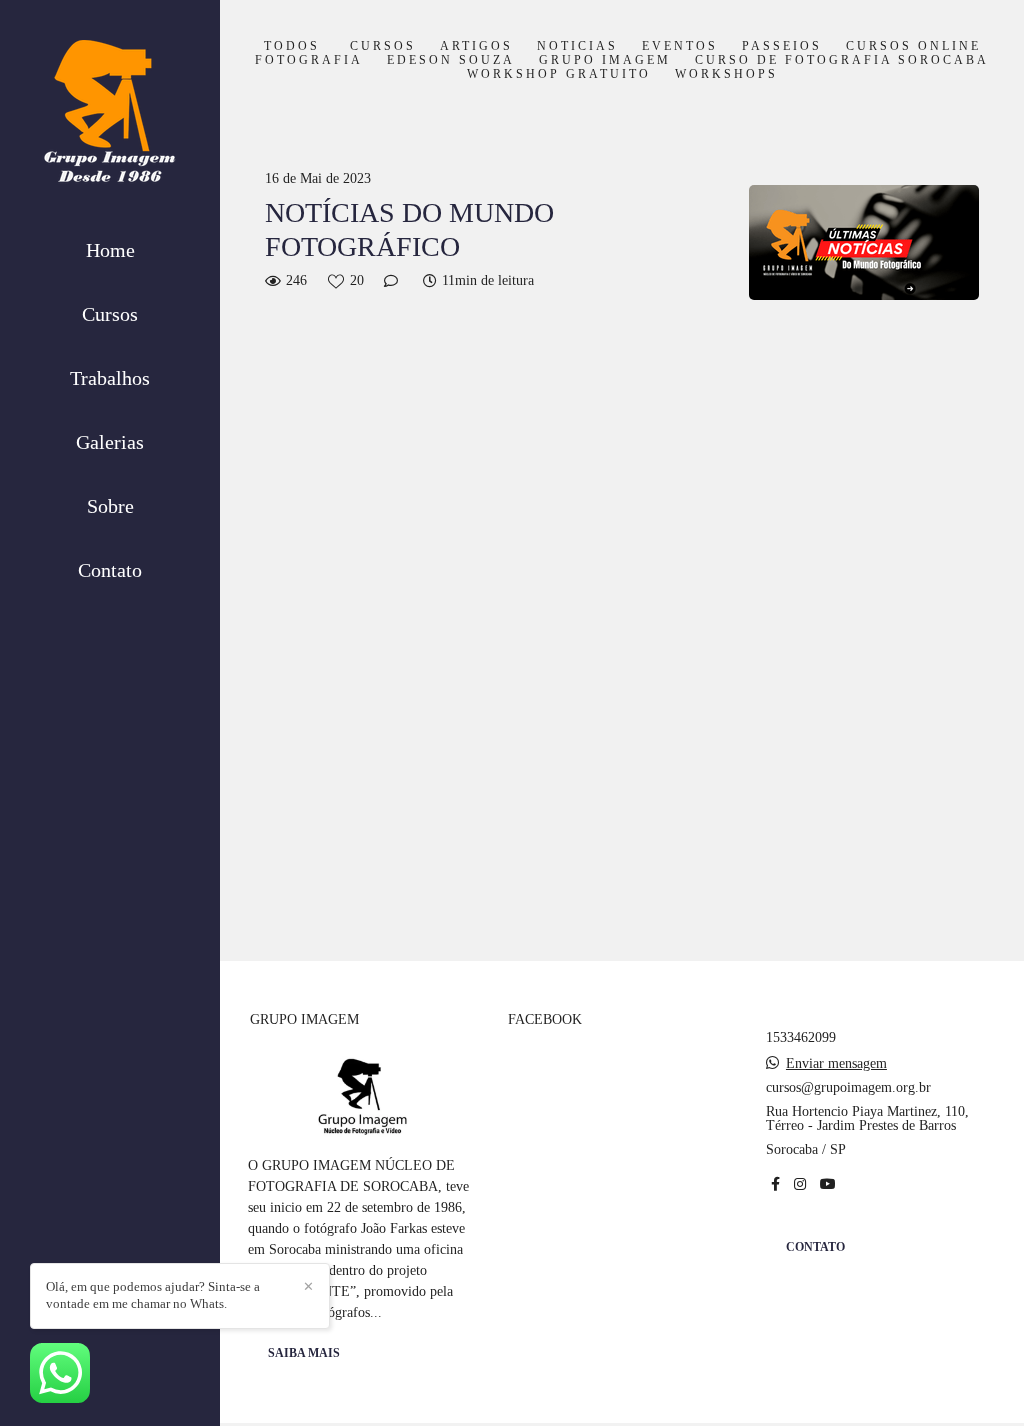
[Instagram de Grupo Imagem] (800, 1184)
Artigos (476, 47)
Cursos (110, 314)
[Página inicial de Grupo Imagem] (110, 116)
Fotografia (309, 61)
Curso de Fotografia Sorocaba (842, 61)
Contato (110, 570)
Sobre (110, 506)
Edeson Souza (451, 61)
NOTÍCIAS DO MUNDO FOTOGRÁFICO (409, 229)
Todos (292, 47)
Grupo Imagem (605, 61)
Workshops (726, 75)
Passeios (782, 47)
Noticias (577, 47)
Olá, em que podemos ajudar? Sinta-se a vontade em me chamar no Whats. (153, 1295)
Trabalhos (110, 378)
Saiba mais (304, 1353)
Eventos (680, 47)
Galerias (110, 442)
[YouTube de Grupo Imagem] (828, 1184)
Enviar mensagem (836, 1064)
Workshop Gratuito (559, 75)
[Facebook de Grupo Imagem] (775, 1184)
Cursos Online (913, 47)
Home (110, 250)
